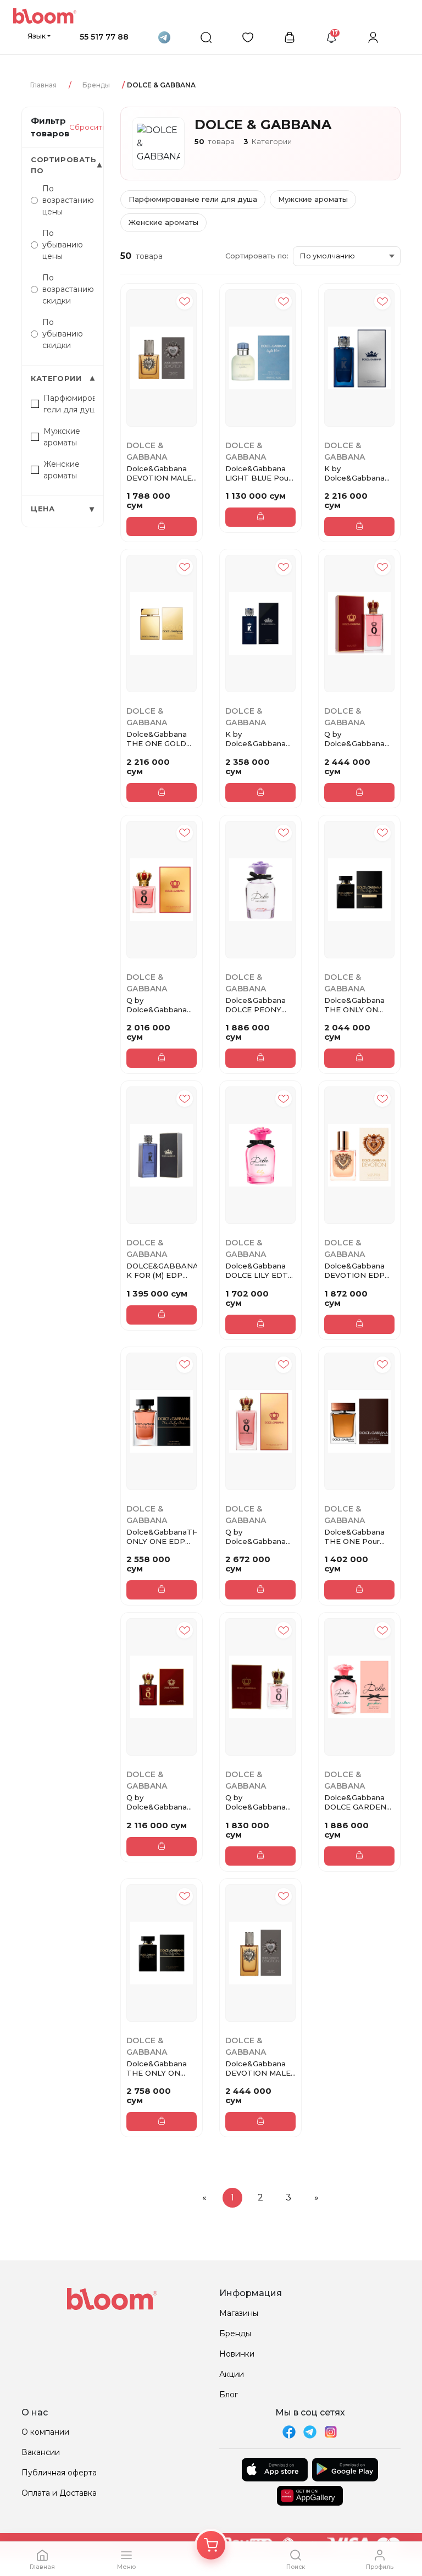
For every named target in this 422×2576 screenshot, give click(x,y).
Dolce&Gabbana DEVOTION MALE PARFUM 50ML (159, 473)
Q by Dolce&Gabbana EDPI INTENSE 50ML (157, 1005)
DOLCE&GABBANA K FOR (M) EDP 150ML (162, 1271)
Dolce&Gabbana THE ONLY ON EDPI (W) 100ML (157, 2068)
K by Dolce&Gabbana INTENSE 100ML (354, 473)
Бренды (96, 85)
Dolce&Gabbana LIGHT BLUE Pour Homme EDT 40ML (258, 473)
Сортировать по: (257, 256)
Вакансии (41, 2452)
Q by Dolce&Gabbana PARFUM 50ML (157, 1802)
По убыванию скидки (63, 334)
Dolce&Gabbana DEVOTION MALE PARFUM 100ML (258, 2068)
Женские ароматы (163, 222)
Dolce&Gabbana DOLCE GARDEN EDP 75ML (355, 1802)
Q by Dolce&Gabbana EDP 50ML (256, 1802)
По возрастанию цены (68, 200)
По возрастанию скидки (68, 289)
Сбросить (88, 127)
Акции (232, 2374)
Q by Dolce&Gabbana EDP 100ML (354, 739)
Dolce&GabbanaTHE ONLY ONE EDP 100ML (162, 1537)
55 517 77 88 (104, 37)
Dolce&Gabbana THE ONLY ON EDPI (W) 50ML (354, 1005)
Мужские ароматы (313, 199)
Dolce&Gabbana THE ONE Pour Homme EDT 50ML (354, 1537)
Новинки (237, 2354)
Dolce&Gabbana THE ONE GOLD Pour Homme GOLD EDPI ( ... (157, 739)
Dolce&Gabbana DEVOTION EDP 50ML (354, 1271)
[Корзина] (211, 2545)
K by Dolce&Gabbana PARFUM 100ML (256, 739)
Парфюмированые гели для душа (193, 199)
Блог (229, 2395)
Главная (43, 85)
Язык (37, 36)
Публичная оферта (59, 2473)
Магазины (239, 2313)
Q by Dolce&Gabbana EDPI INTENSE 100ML (256, 1537)
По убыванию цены (63, 245)
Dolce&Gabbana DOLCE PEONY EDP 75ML (256, 1005)
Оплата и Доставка (59, 2493)
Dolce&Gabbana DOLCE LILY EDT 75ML (257, 1271)
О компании (45, 2432)
